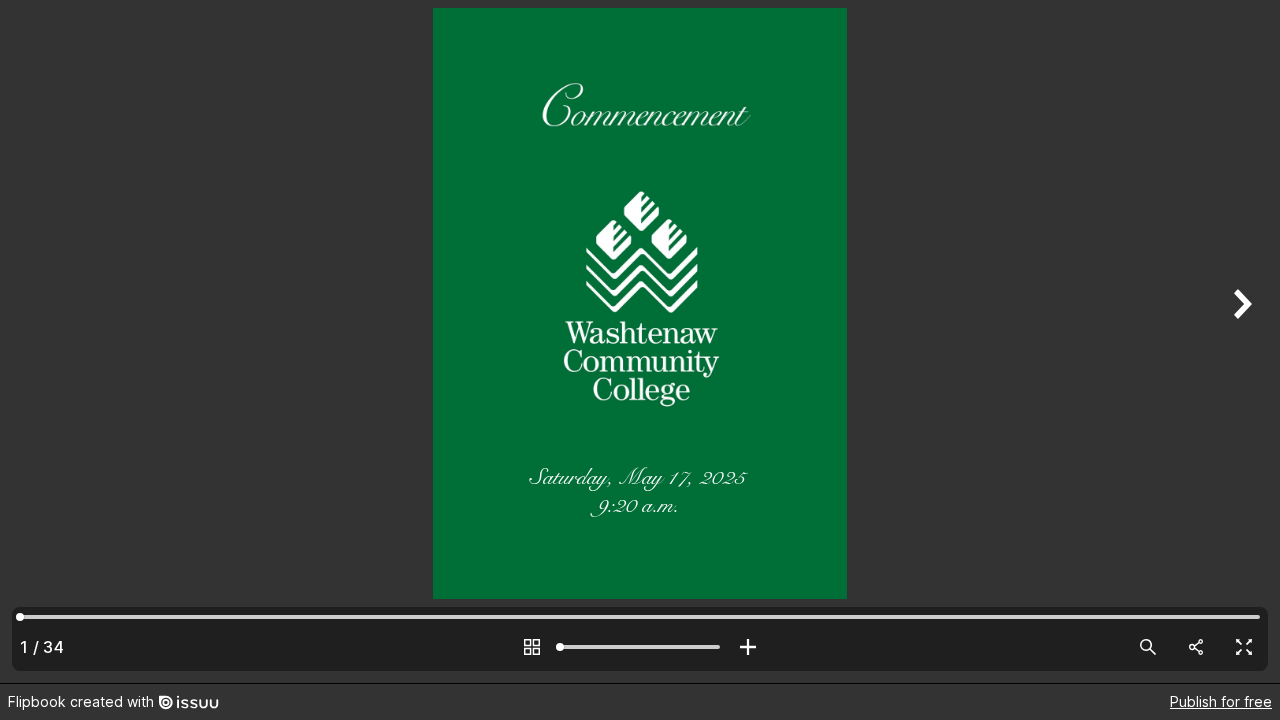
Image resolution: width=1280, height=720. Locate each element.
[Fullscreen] (1244, 647)
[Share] (1196, 647)
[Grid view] (532, 647)
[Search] (1148, 647)
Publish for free (1221, 701)
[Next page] (1240, 341)
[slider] (640, 647)
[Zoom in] (748, 647)
